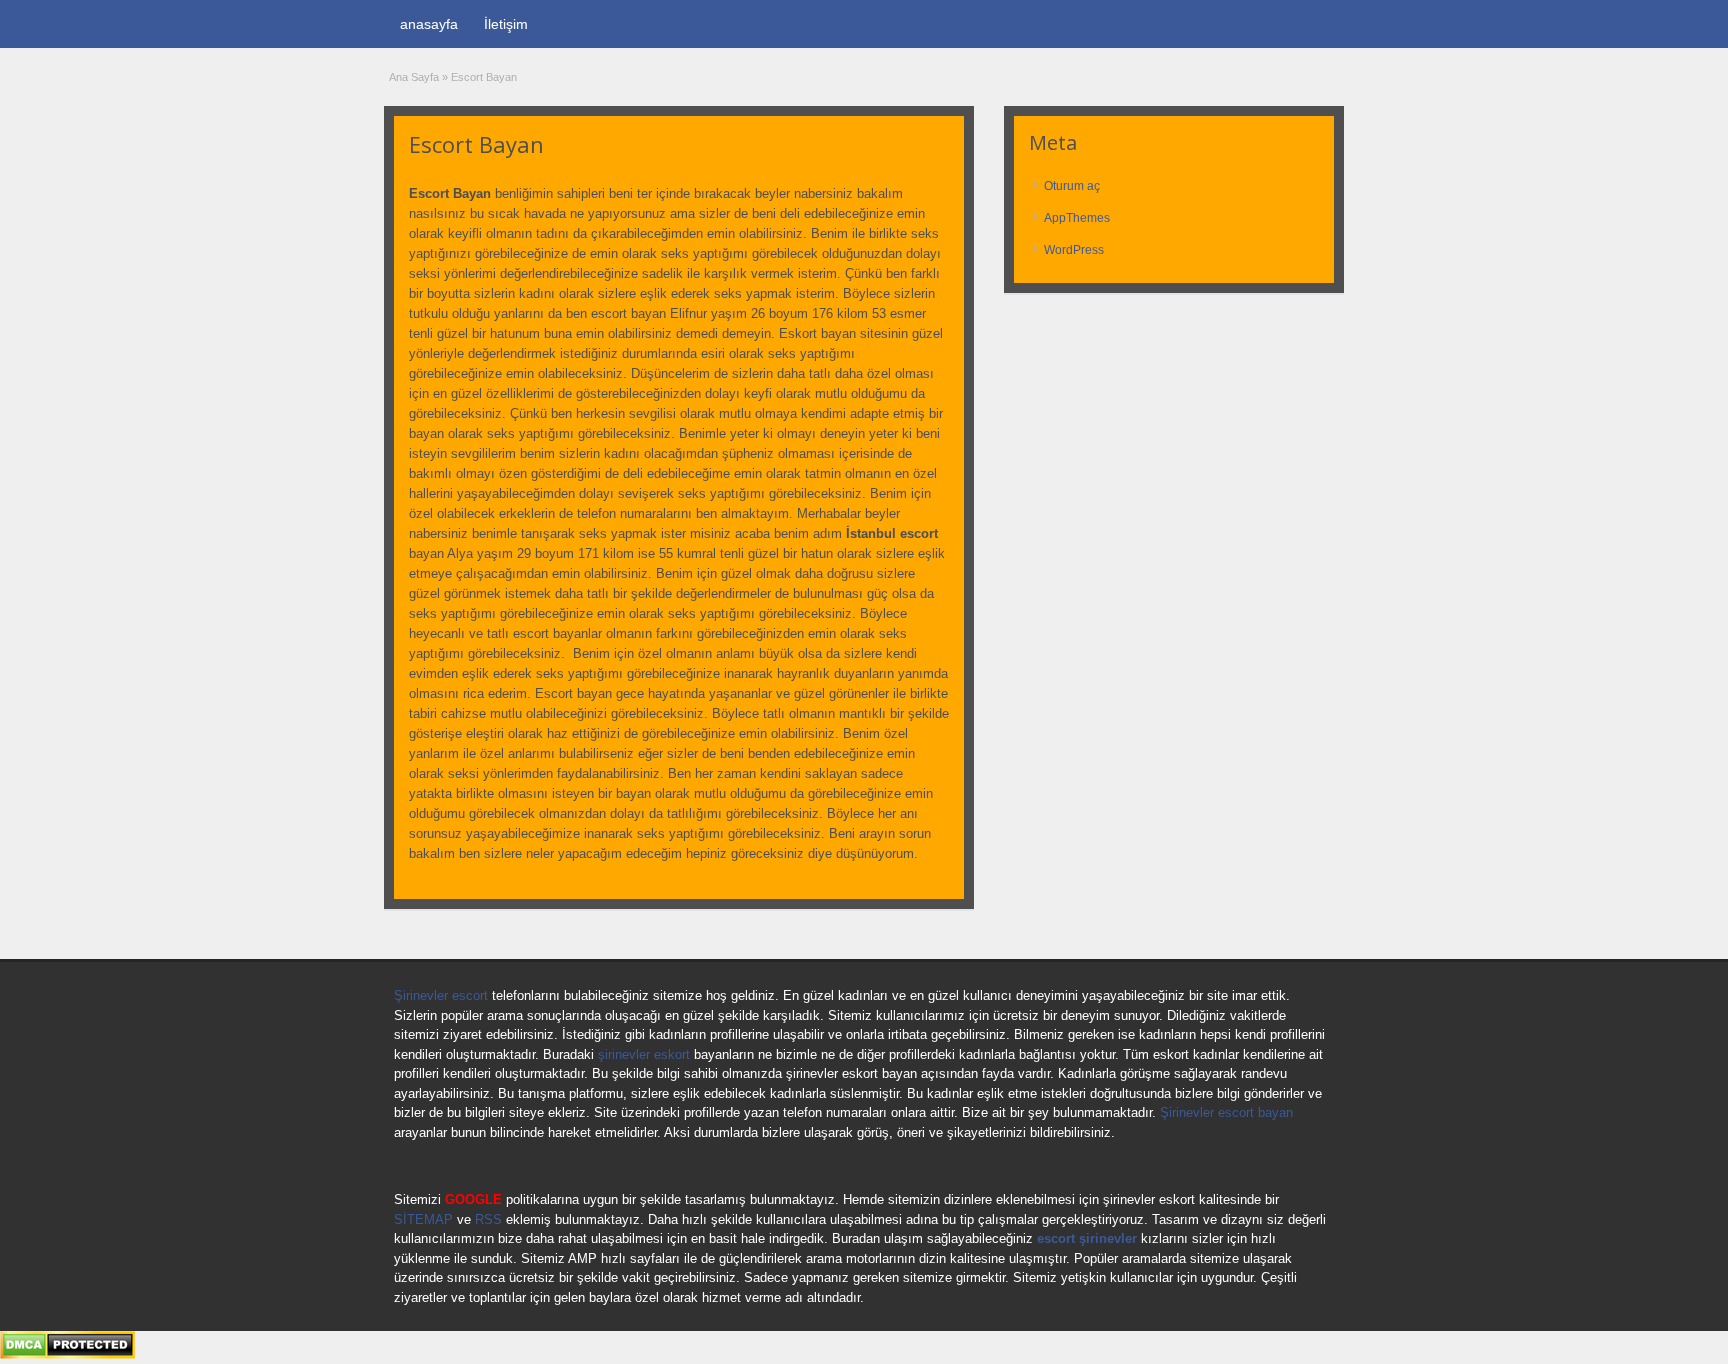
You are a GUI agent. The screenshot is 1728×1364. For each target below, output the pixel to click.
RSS (488, 1219)
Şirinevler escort (441, 995)
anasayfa (429, 24)
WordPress (1074, 250)
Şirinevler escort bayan (1226, 1112)
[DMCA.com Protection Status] (67, 1355)
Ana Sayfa (414, 77)
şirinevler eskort (644, 1054)
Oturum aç (1072, 186)
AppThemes (1077, 218)
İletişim (506, 24)
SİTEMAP (423, 1219)
